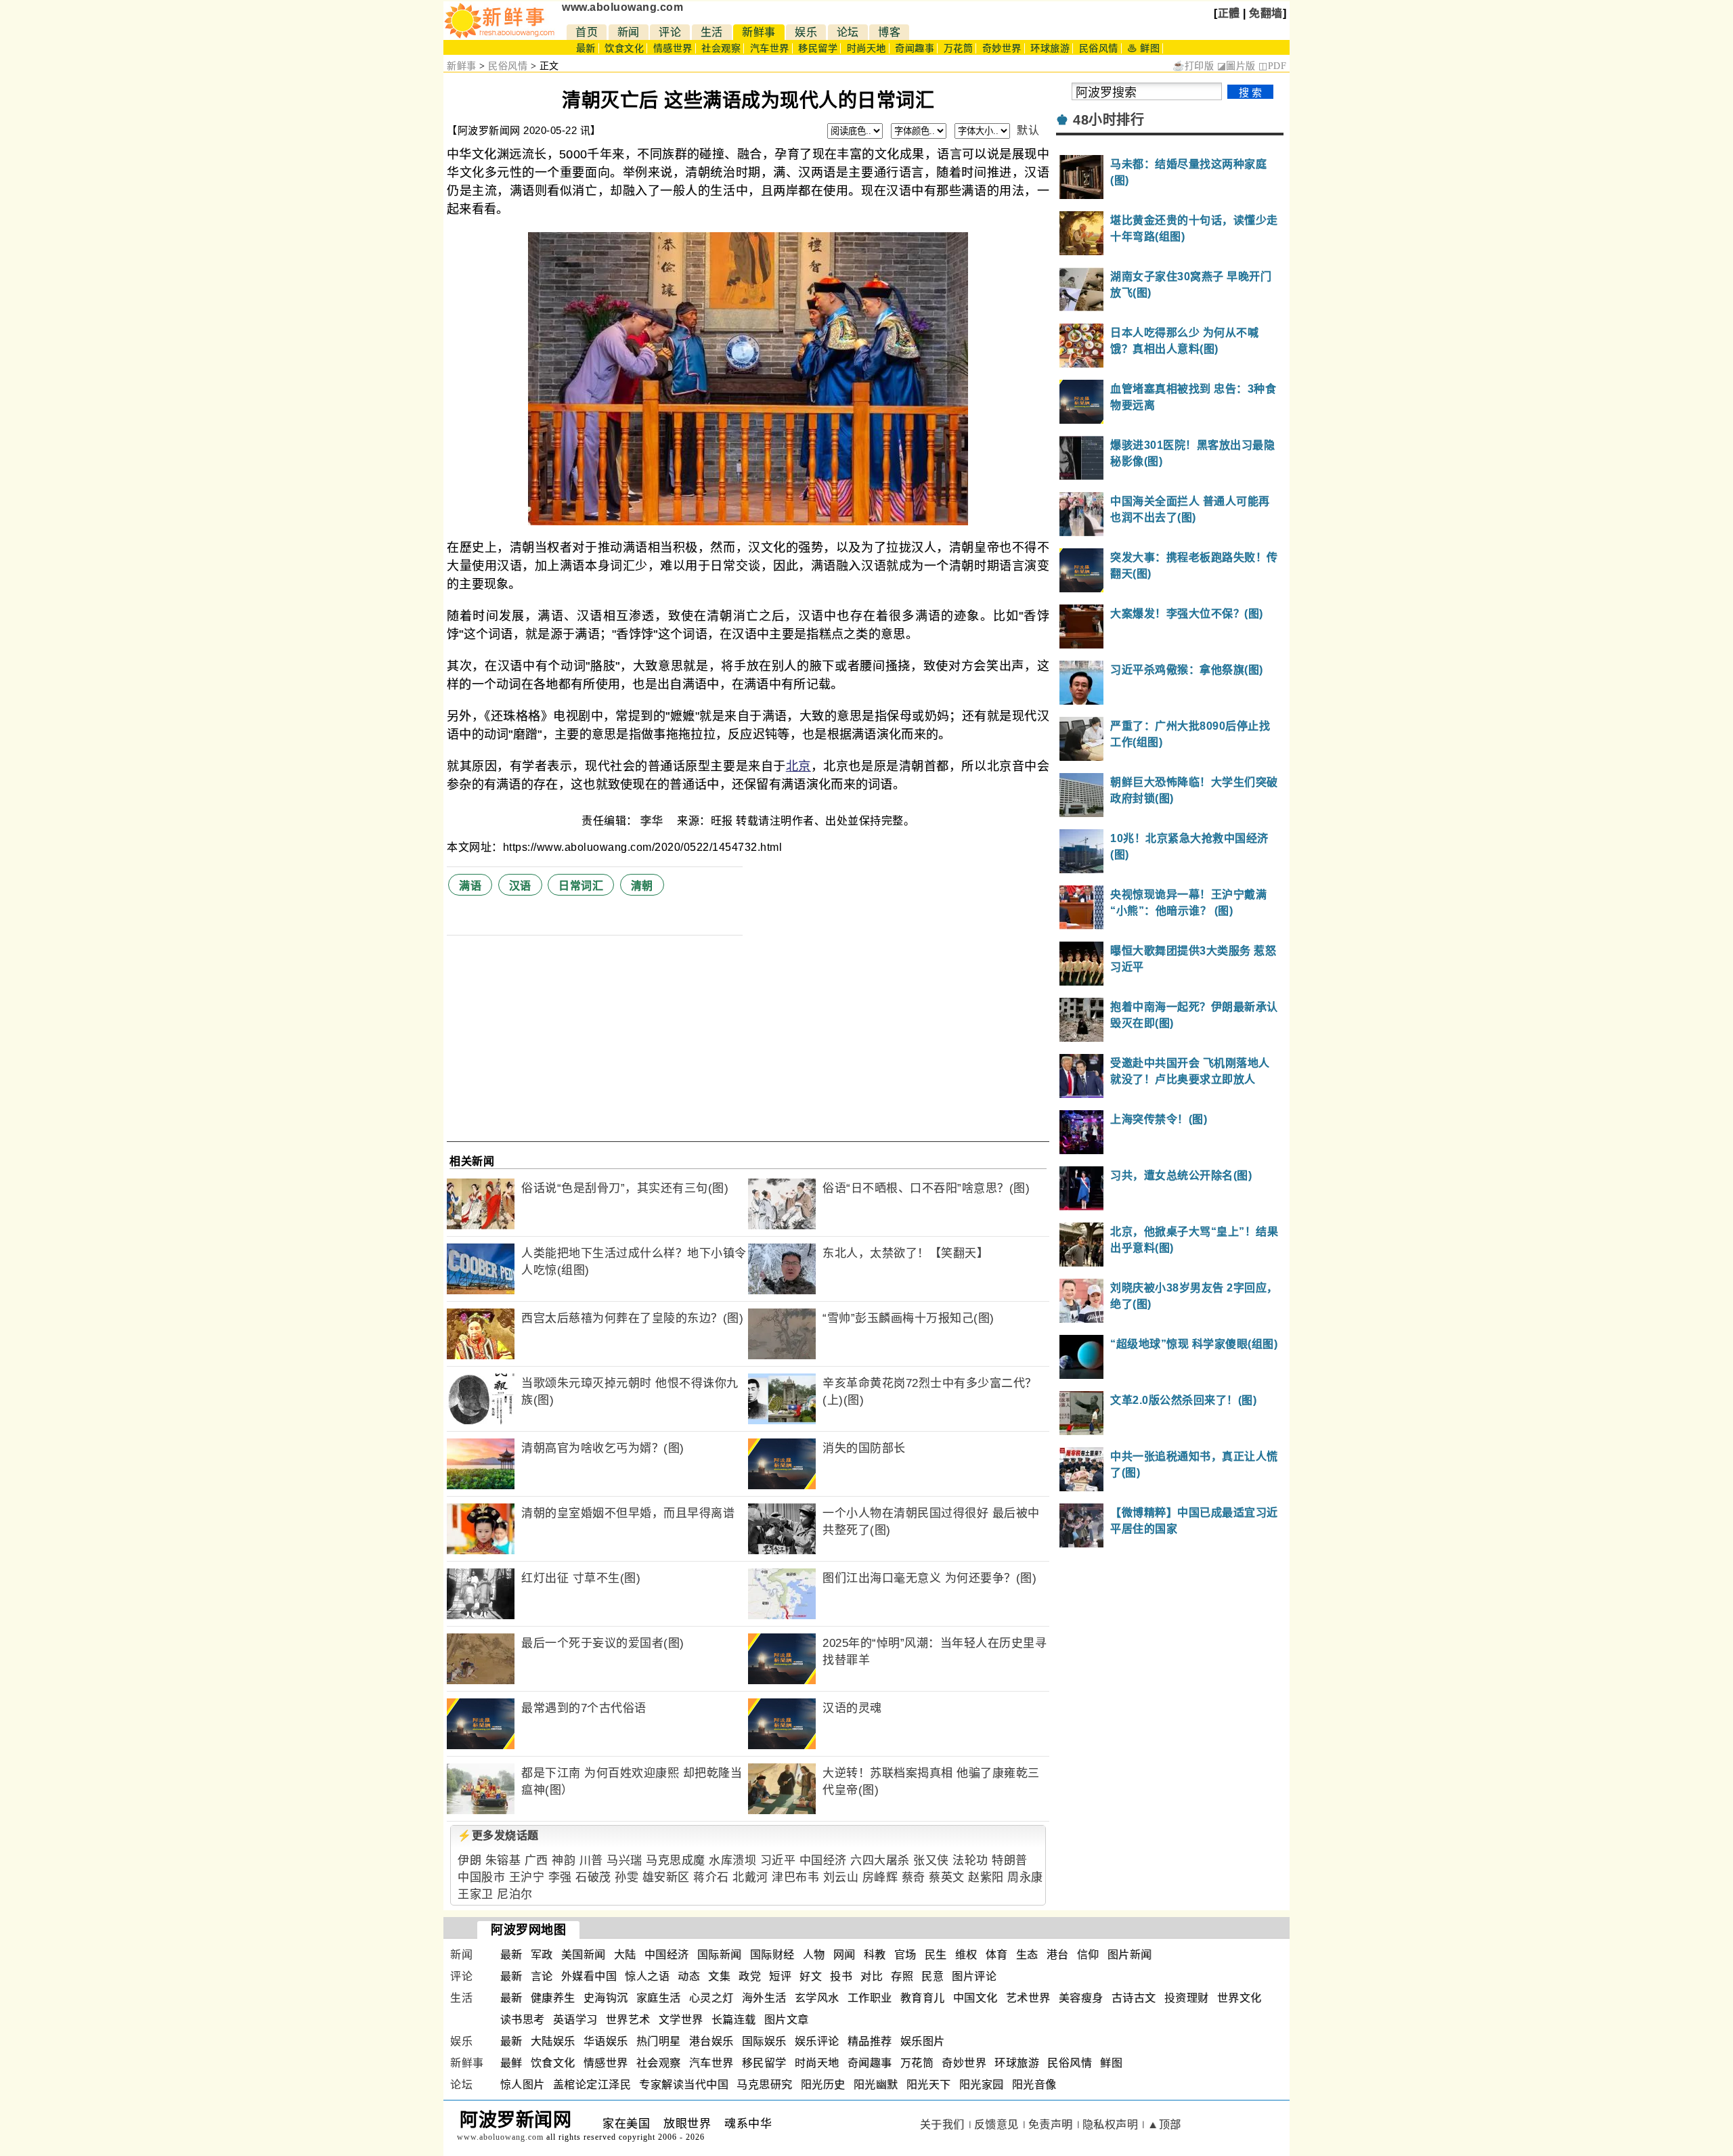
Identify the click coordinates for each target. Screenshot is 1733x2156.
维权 (966, 1955)
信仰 (1088, 1955)
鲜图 (1111, 2063)
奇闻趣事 (915, 48)
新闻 (629, 32)
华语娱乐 (606, 2041)
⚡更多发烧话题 (498, 1835)
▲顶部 (1164, 2125)
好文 (811, 1976)
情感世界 (673, 48)
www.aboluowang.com (622, 7)
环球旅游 (1050, 48)
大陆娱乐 (553, 2041)
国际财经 (772, 1955)
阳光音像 (1034, 2085)
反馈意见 (996, 2125)
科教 (875, 1955)
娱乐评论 (817, 2041)
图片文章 (787, 2020)
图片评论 (974, 1976)
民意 (933, 1976)
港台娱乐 (711, 2041)
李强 (560, 1877)
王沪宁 (527, 1877)
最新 (586, 48)
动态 (689, 1976)
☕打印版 (1193, 66)
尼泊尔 (515, 1894)
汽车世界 (770, 48)
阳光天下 (929, 2085)
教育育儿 (923, 1998)
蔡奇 (914, 1877)
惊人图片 (523, 2085)
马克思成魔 (676, 1861)
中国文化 (975, 1998)
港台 (1058, 1955)
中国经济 (823, 1861)
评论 (670, 32)
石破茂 (593, 1877)
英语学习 (575, 2020)
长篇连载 (734, 2020)
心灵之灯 (711, 1998)
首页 (587, 32)
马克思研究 (765, 2085)
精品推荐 (870, 2041)
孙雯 (627, 1877)
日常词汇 (581, 886)
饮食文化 (624, 48)
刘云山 (841, 1877)
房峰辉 (880, 1877)
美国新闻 (584, 1955)
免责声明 (1051, 2125)
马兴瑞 (624, 1861)
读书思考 (523, 2020)
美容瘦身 (1081, 1998)
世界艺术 (628, 2020)
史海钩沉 (606, 1998)
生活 (712, 32)
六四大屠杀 (880, 1861)
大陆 (625, 1955)
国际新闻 (720, 1955)
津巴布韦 (795, 1877)
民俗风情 (1099, 48)
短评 (780, 1976)
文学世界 (681, 2020)
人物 (814, 1955)
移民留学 (818, 48)
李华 (653, 821)
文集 (719, 1976)
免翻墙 (1266, 13)
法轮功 (970, 1861)
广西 (536, 1861)
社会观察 (721, 48)
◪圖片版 (1236, 66)
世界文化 (1240, 1998)
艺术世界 (1028, 1998)
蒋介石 (711, 1877)
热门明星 (659, 2041)
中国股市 (481, 1877)
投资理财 (1187, 1998)
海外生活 (764, 1998)
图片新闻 (1130, 1955)
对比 (872, 1976)
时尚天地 (866, 48)
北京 (798, 766)
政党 (750, 1976)
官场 (905, 1955)
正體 (1229, 13)
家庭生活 (659, 1998)
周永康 (1025, 1877)
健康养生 (553, 1998)
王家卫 (476, 1894)
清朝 (642, 886)
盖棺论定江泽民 (592, 2085)
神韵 (564, 1861)
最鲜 (511, 2063)
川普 (591, 1861)
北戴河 (750, 1877)
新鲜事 (759, 32)
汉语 (520, 886)
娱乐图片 (923, 2041)
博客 (889, 32)
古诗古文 (1134, 1998)
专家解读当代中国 (684, 2085)
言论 (542, 1976)
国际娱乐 (764, 2041)
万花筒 (959, 48)
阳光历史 (823, 2085)
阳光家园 (982, 2085)
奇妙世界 (1002, 48)
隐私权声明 (1111, 2125)
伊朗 (469, 1861)
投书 (841, 1976)
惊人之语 (647, 1976)
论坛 (848, 32)
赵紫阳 (986, 1877)
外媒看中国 (589, 1976)
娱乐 (806, 32)
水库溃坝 (732, 1861)
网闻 (844, 1955)
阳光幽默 (876, 2085)
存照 (902, 1976)
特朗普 (1010, 1861)
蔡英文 (947, 1877)
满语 (470, 886)
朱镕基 (503, 1861)
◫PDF (1272, 66)
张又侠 (931, 1861)
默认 (1028, 130)
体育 (997, 1955)
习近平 (778, 1861)
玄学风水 (817, 1998)
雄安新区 (666, 1877)
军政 (542, 1955)
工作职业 (870, 1998)
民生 (936, 1955)
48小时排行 (1109, 120)
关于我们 (942, 2125)
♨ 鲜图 (1143, 48)
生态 (1027, 1955)
